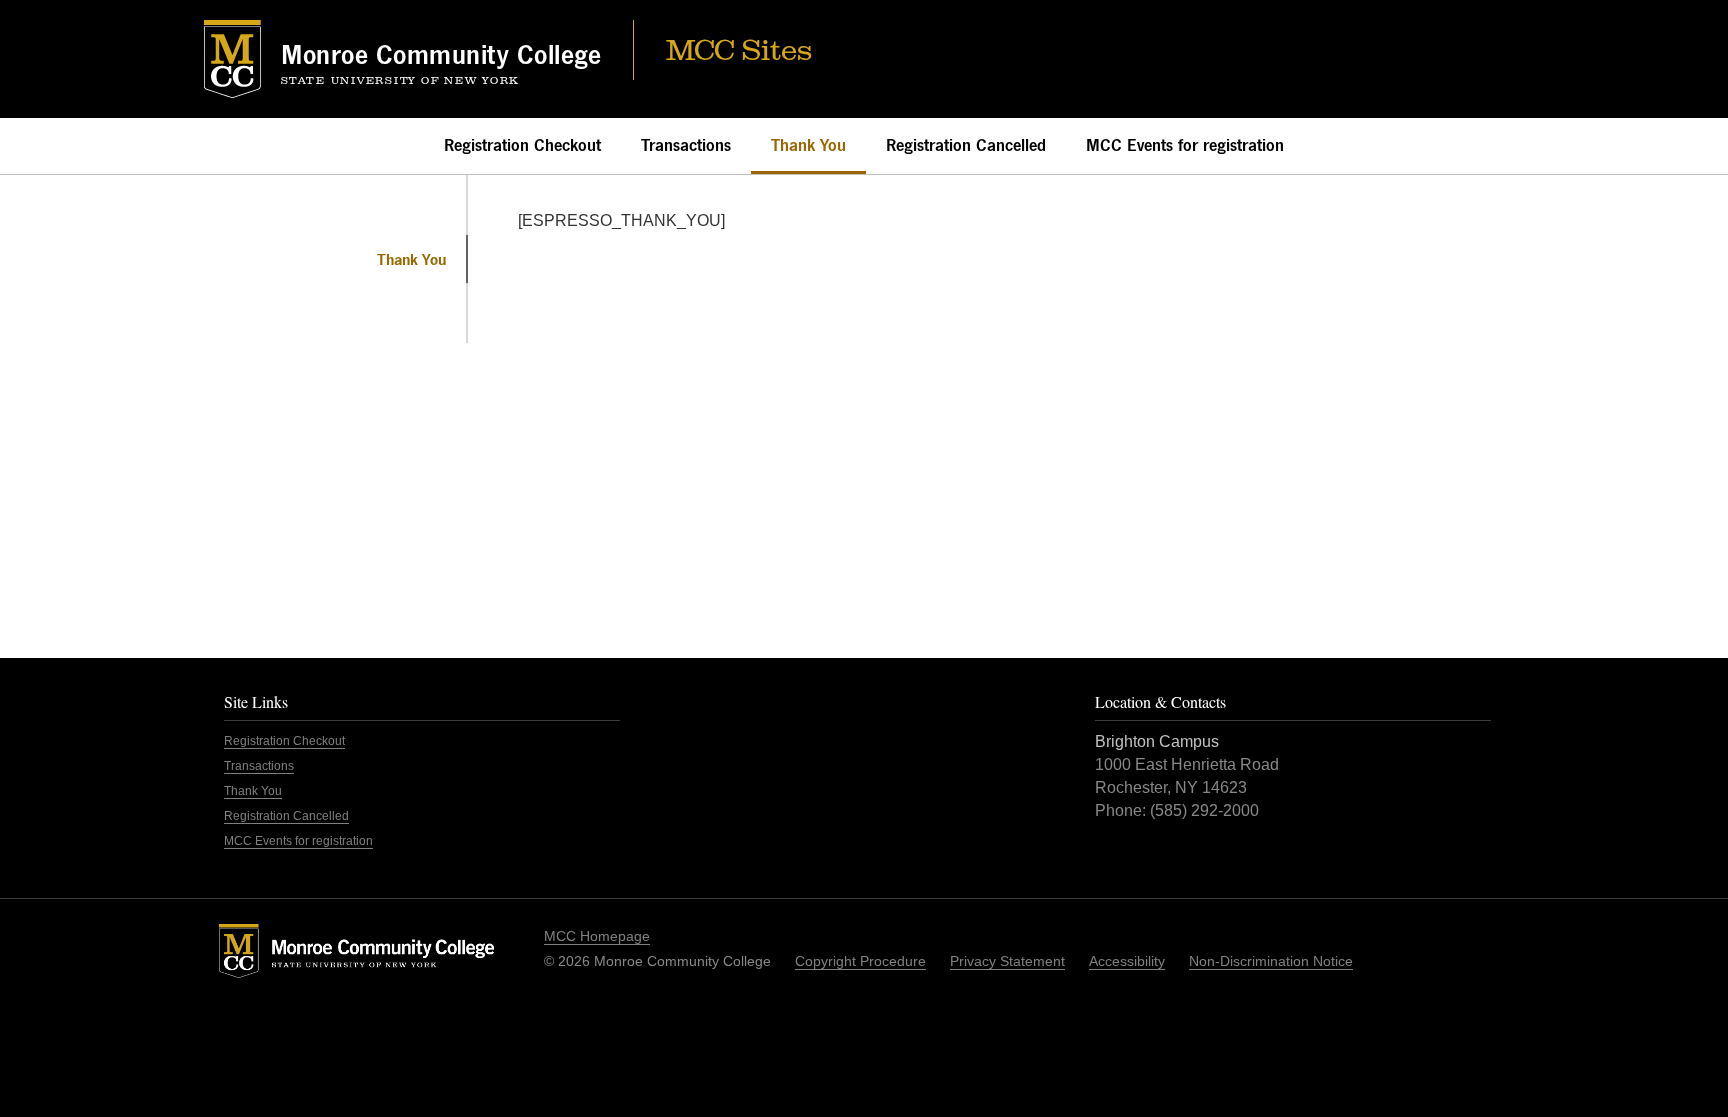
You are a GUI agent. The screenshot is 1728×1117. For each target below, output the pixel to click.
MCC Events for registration (1185, 145)
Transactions (686, 145)
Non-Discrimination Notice (1271, 961)
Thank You (808, 145)
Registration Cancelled (966, 145)
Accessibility (1127, 961)
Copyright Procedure (860, 961)
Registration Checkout (522, 145)
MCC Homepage (597, 936)
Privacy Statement (1007, 961)
